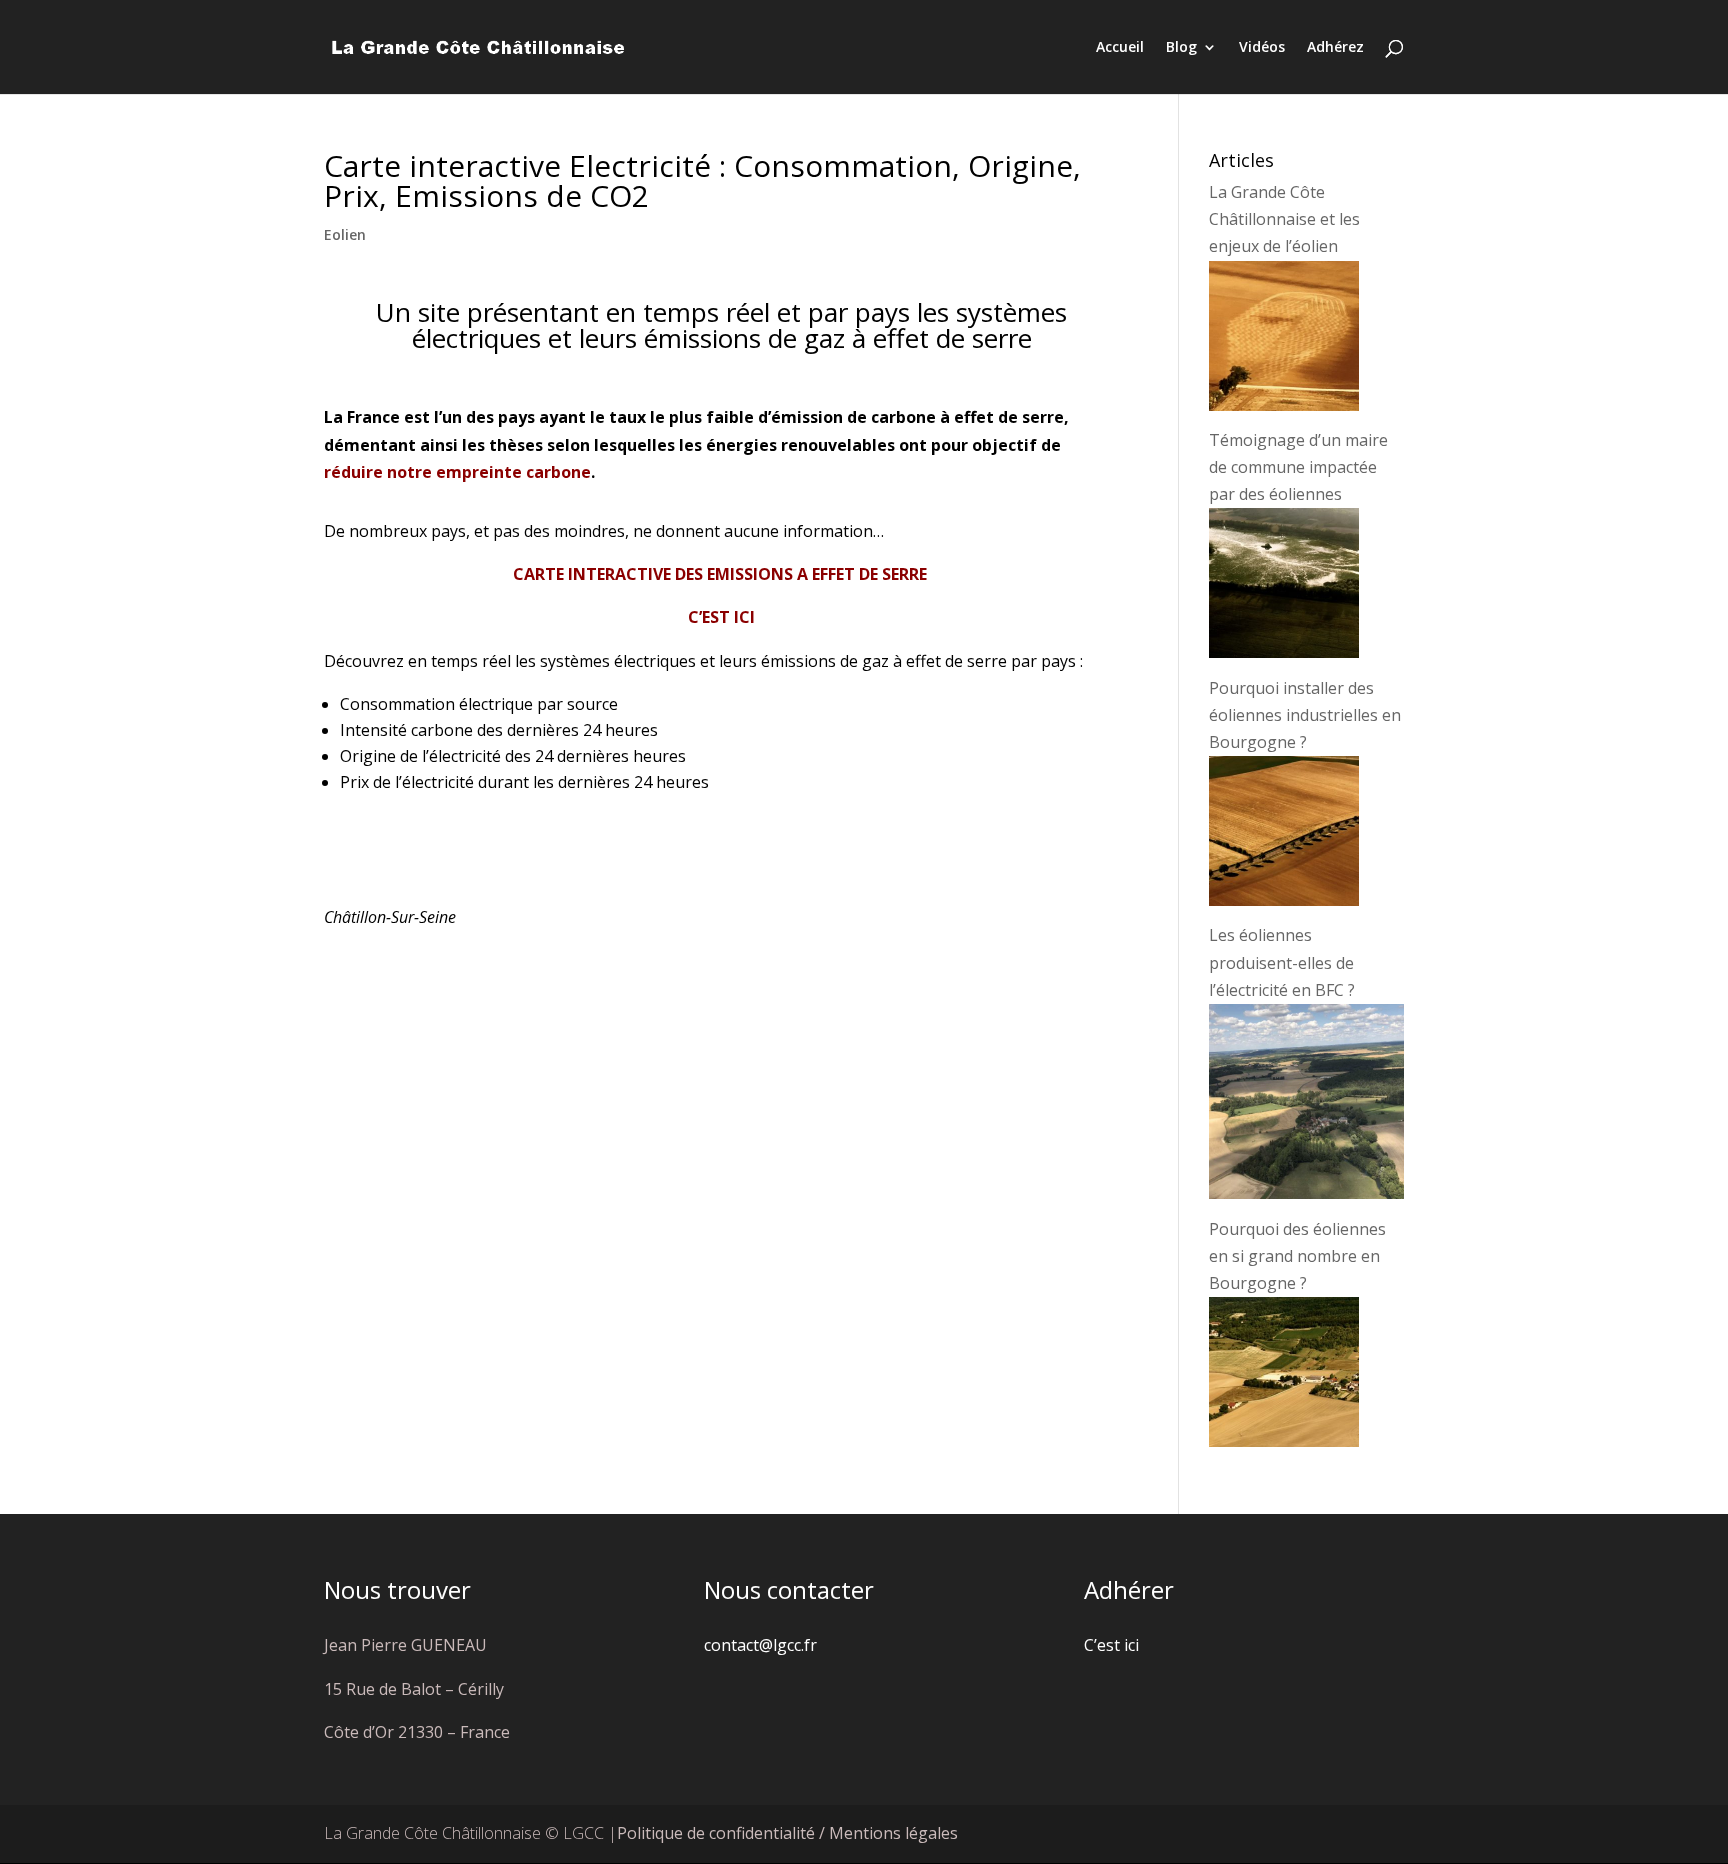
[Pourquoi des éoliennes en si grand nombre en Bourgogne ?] (1284, 1441)
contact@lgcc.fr (760, 1645)
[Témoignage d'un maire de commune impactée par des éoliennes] (1284, 652)
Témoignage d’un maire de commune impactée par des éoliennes (1298, 467)
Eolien (345, 234)
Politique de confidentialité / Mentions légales (787, 1833)
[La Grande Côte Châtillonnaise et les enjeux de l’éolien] (1284, 405)
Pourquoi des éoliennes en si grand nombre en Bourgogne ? (1297, 1256)
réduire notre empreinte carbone (457, 472)
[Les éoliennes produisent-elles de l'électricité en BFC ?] (1306, 1193)
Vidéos (1262, 48)
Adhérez (1335, 48)
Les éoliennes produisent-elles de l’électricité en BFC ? (1282, 962)
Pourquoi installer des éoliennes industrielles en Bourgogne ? (1305, 715)
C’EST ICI (721, 617)
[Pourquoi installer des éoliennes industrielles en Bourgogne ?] (1284, 900)
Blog (1181, 48)
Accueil (1120, 48)
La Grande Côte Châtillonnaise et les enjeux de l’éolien (1284, 219)
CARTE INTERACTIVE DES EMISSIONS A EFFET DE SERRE (722, 574)
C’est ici (1111, 1645)
